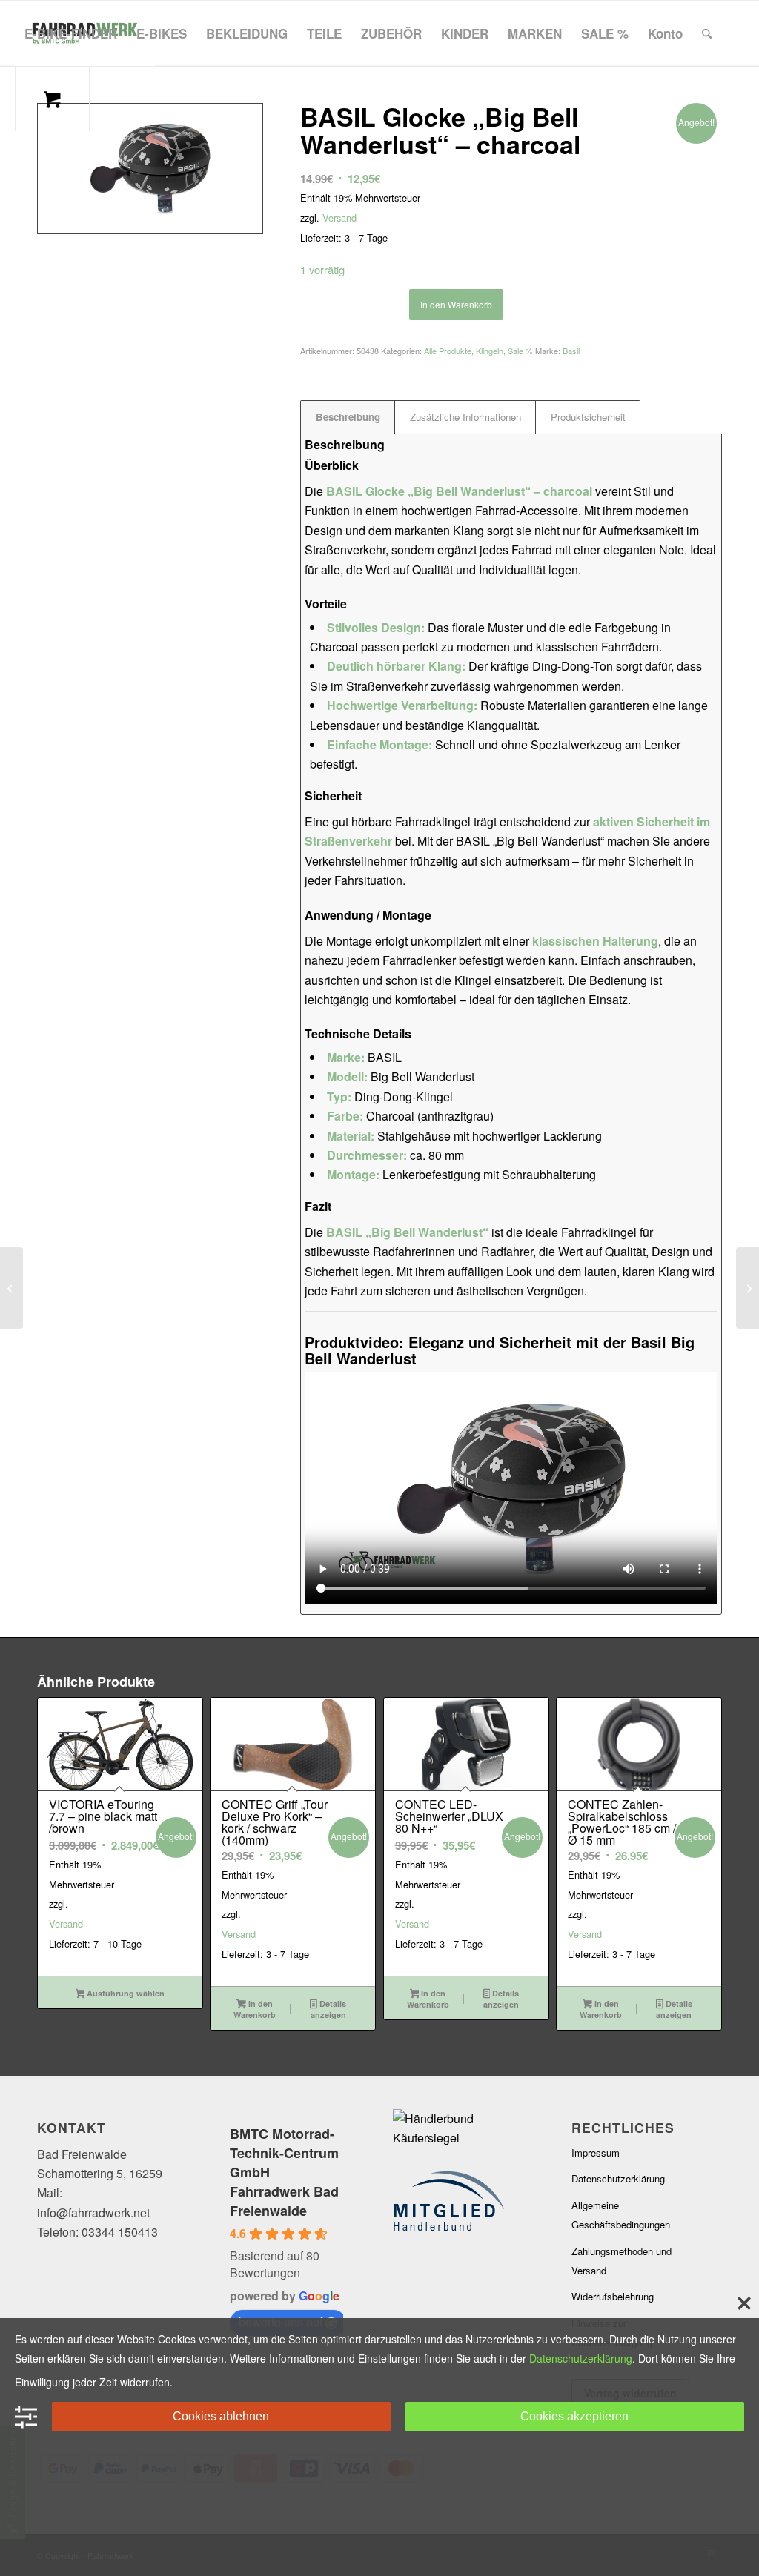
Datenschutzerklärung (618, 2178)
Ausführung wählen (125, 1993)
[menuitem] (71, 33)
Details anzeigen (328, 2009)
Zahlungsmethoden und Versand (622, 2261)
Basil (571, 351)
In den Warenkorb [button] (255, 2009)
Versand (339, 218)
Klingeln (490, 351)
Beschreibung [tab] (348, 417)
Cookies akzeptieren (574, 2416)
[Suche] (707, 33)
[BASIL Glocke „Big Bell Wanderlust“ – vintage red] (748, 1288)
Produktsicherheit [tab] (588, 417)
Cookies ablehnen (221, 2416)
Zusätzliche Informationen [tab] (465, 417)
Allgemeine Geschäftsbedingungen (621, 2215)
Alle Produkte (448, 351)
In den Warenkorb (456, 304)
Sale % (520, 351)
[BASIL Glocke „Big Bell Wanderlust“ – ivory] (11, 1288)
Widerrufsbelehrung (613, 2296)
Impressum (596, 2152)
